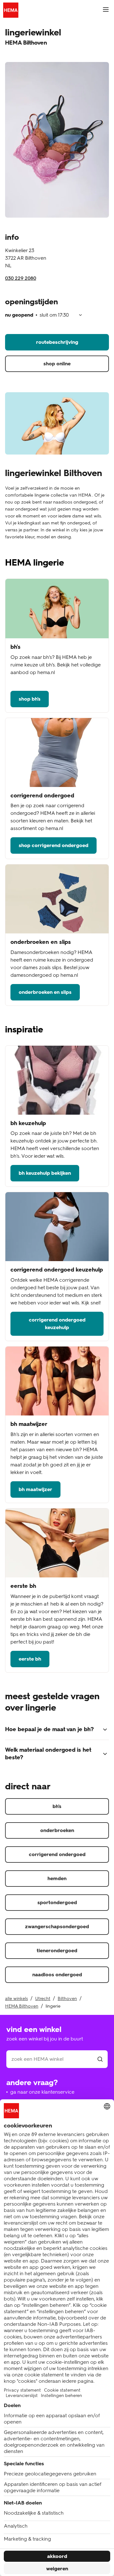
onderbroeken (57, 1830)
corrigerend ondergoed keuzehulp (57, 1324)
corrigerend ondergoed (57, 1854)
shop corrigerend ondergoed (54, 845)
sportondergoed (57, 1902)
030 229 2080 (21, 278)
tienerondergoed (57, 1951)
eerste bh (30, 1659)
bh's (57, 1806)
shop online (57, 364)
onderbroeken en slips (45, 992)
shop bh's (30, 699)
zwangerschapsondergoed (57, 1926)
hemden (57, 1878)
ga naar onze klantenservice (42, 2092)
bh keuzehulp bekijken (45, 1173)
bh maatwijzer (35, 1489)
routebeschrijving (57, 342)
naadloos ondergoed (57, 1975)
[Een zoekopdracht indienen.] (100, 2059)
